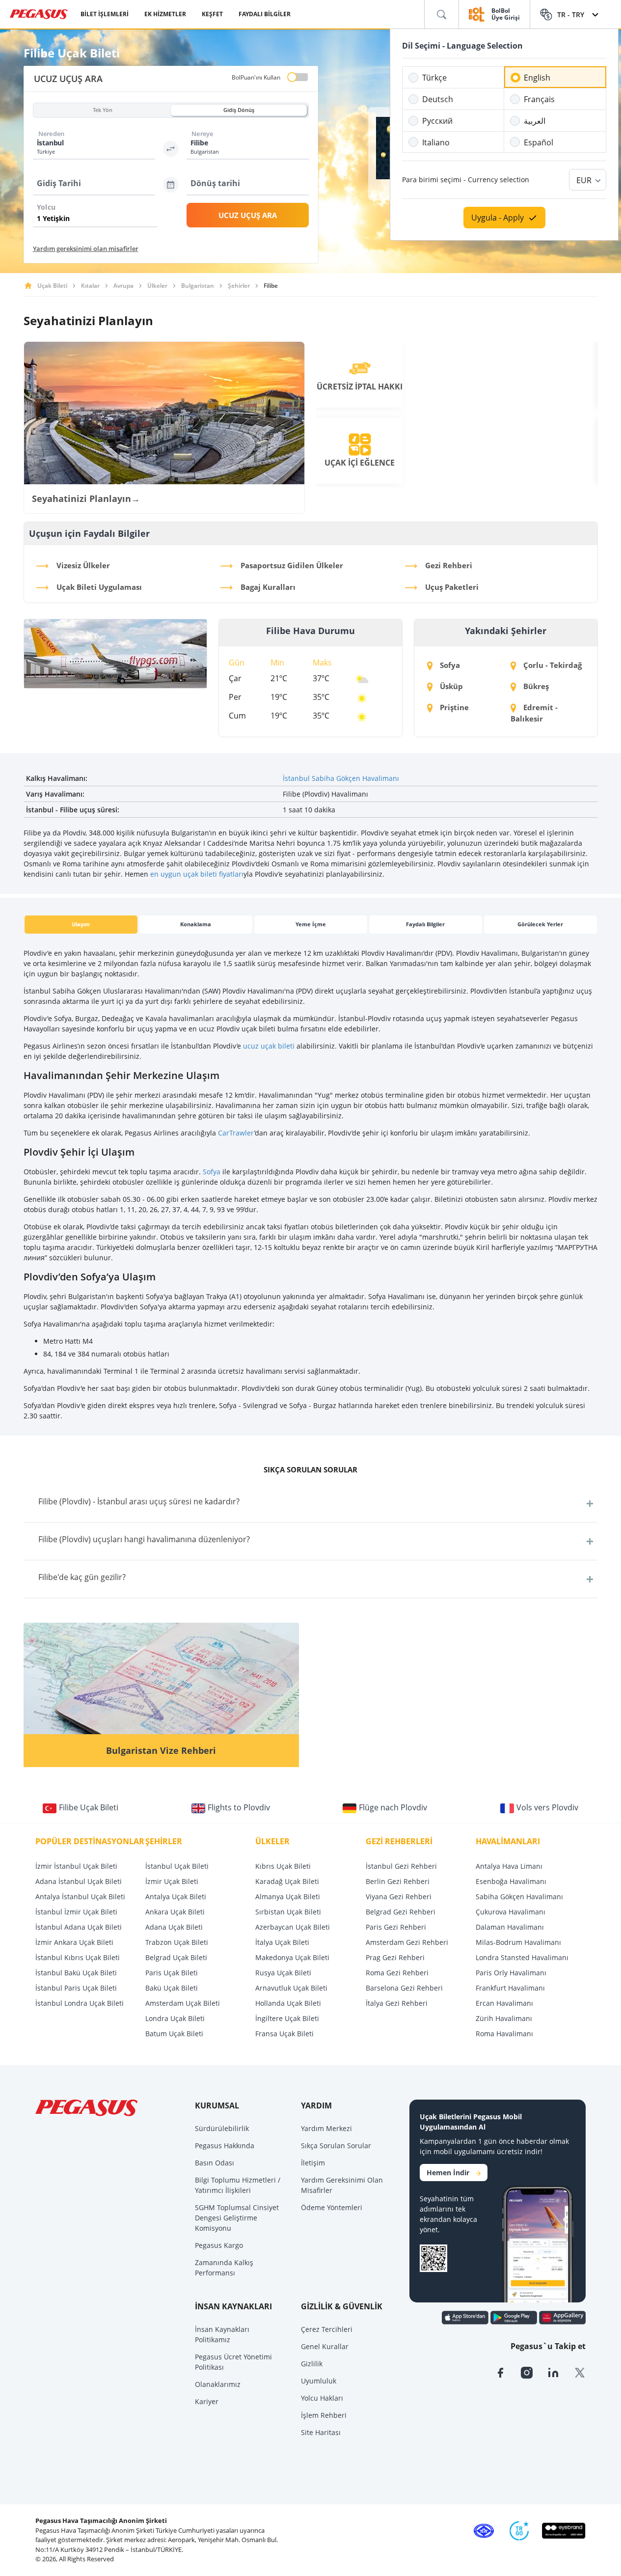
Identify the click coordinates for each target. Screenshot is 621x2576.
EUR (584, 180)
